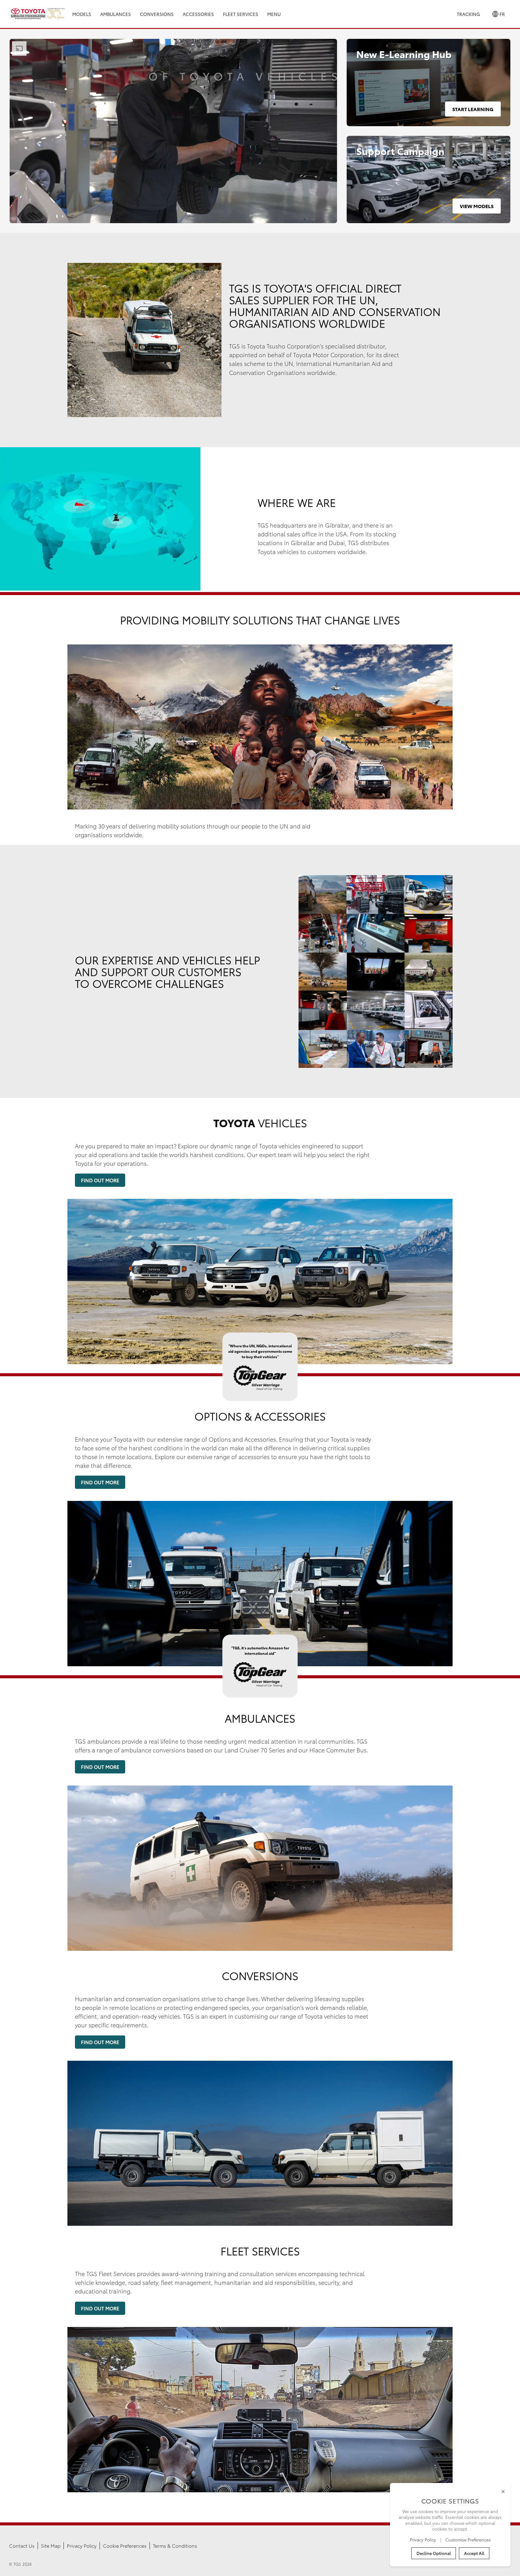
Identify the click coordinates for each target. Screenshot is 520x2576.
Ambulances (116, 14)
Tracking (468, 14)
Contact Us (22, 2545)
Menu (274, 14)
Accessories (198, 14)
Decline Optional (434, 2553)
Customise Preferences (468, 2540)
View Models (477, 206)
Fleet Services (241, 14)
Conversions (157, 14)
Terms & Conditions (175, 2545)
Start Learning (473, 109)
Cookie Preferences (125, 2545)
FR (502, 14)
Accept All (474, 2553)
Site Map (51, 2545)
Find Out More (100, 1180)
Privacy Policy (82, 2545)
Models (82, 14)
